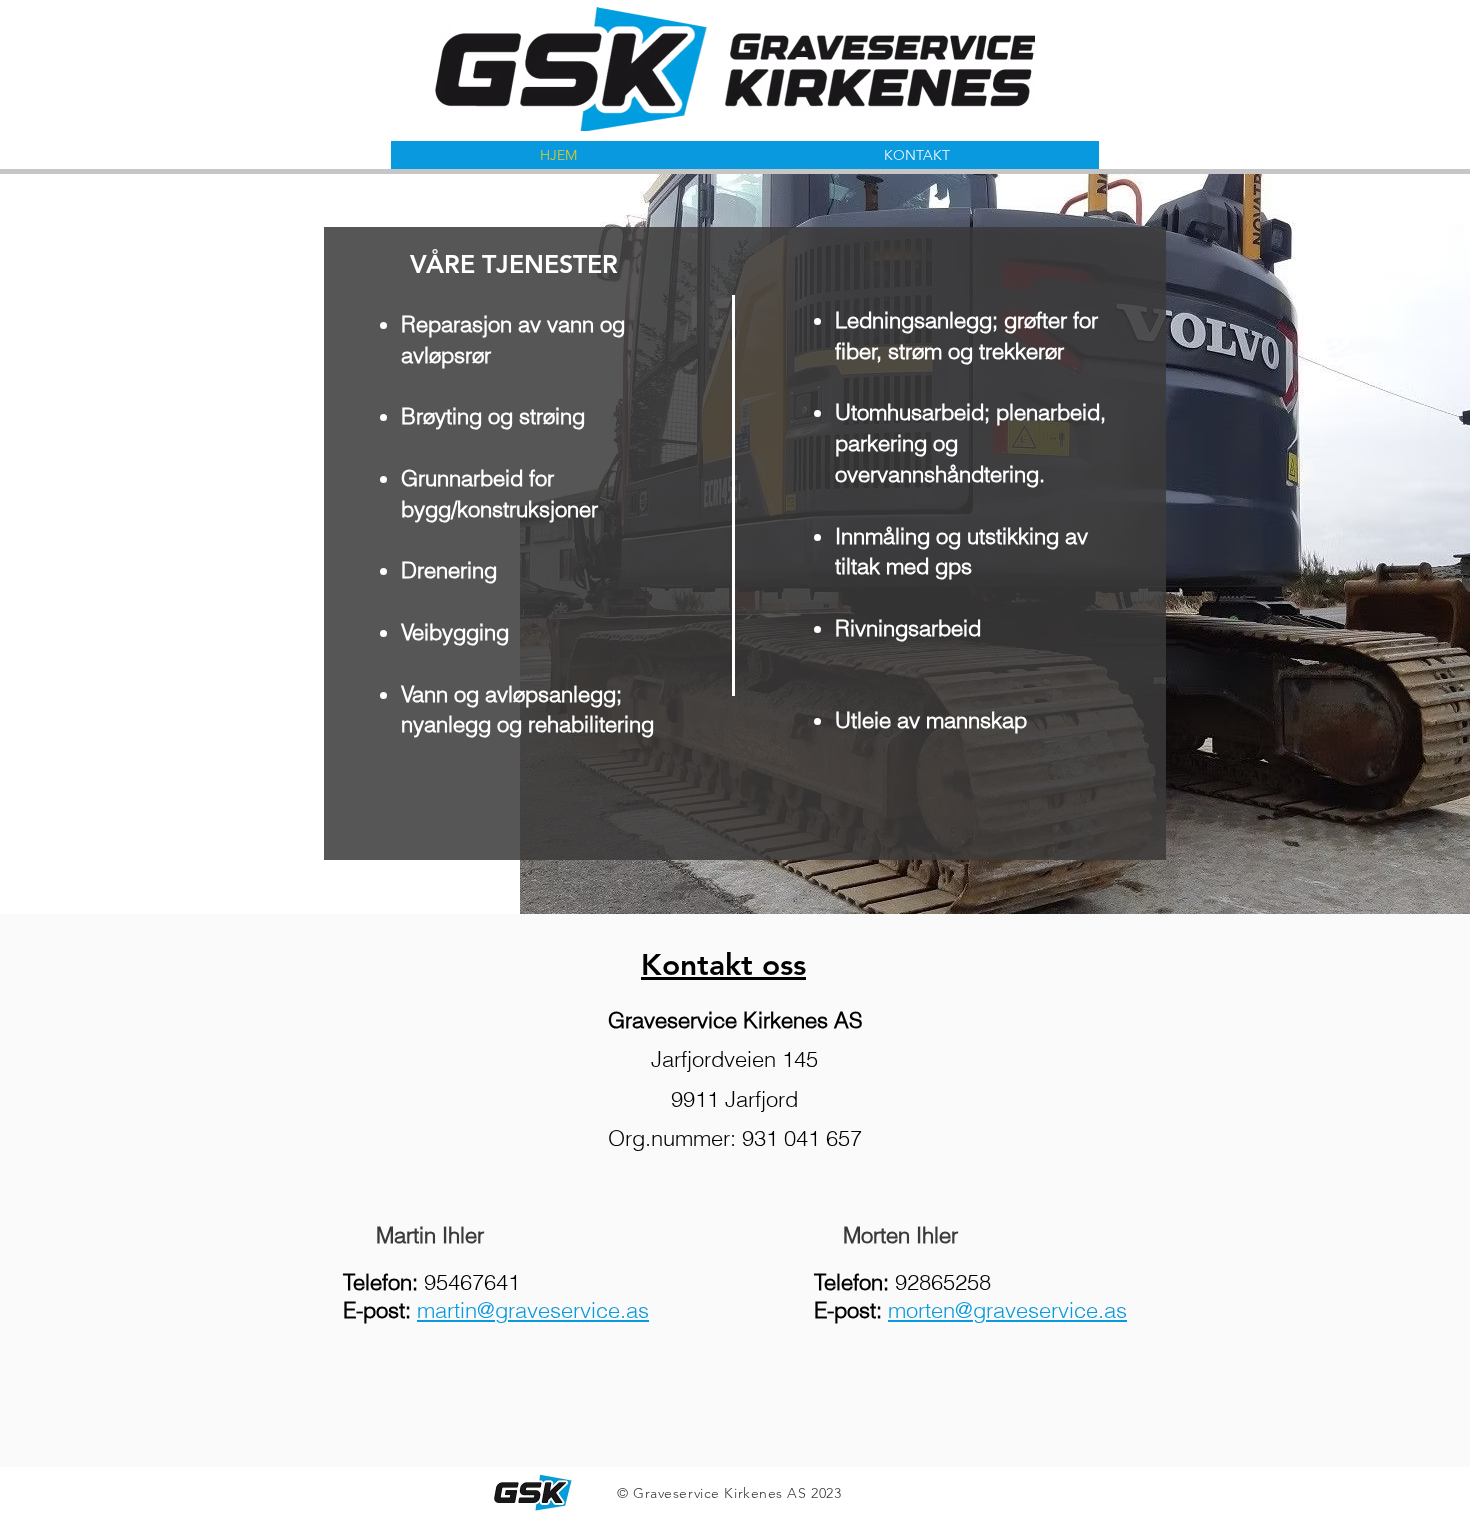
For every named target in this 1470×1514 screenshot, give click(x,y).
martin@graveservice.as (533, 1310)
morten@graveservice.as (1007, 1310)
